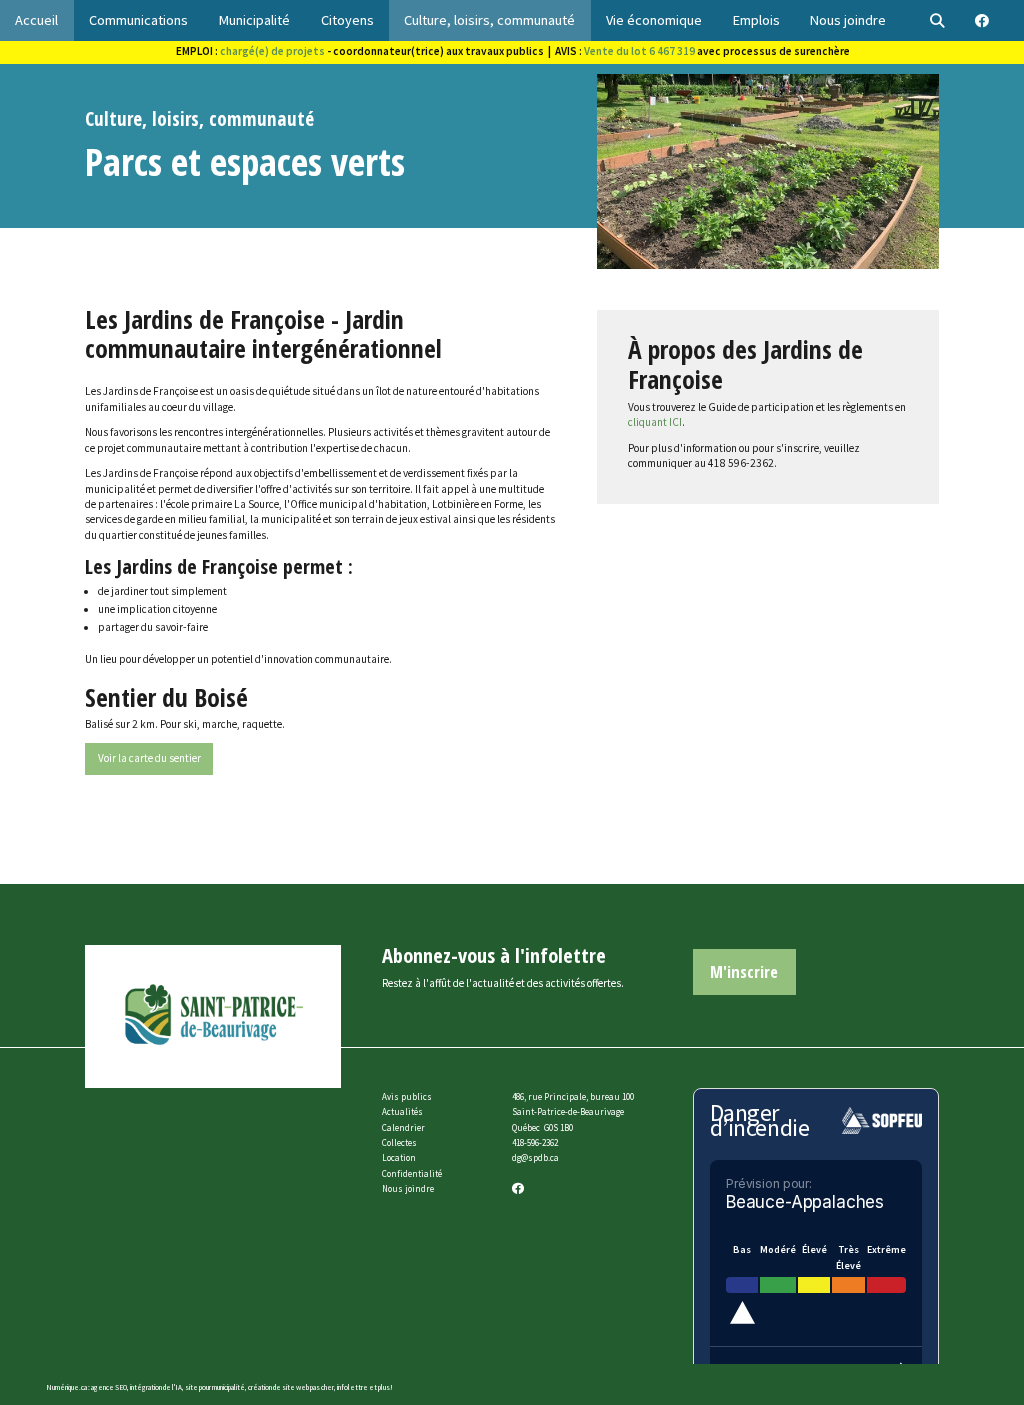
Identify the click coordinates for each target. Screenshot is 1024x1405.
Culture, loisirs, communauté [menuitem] (489, 20)
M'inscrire (744, 971)
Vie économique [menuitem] (654, 20)
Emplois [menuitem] (756, 20)
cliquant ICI (655, 422)
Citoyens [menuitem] (347, 20)
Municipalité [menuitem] (254, 20)
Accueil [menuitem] (36, 20)
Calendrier (403, 1127)
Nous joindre (408, 1188)
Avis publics (407, 1096)
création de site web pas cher (291, 1387)
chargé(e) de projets (272, 51)
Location (399, 1157)
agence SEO (109, 1387)
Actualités (402, 1111)
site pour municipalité (215, 1387)
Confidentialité (412, 1173)
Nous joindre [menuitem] (848, 20)
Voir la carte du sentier (149, 758)
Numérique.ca (66, 1387)
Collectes (399, 1142)
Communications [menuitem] (138, 20)
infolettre (352, 1387)
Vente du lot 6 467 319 (639, 51)
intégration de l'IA (156, 1387)
